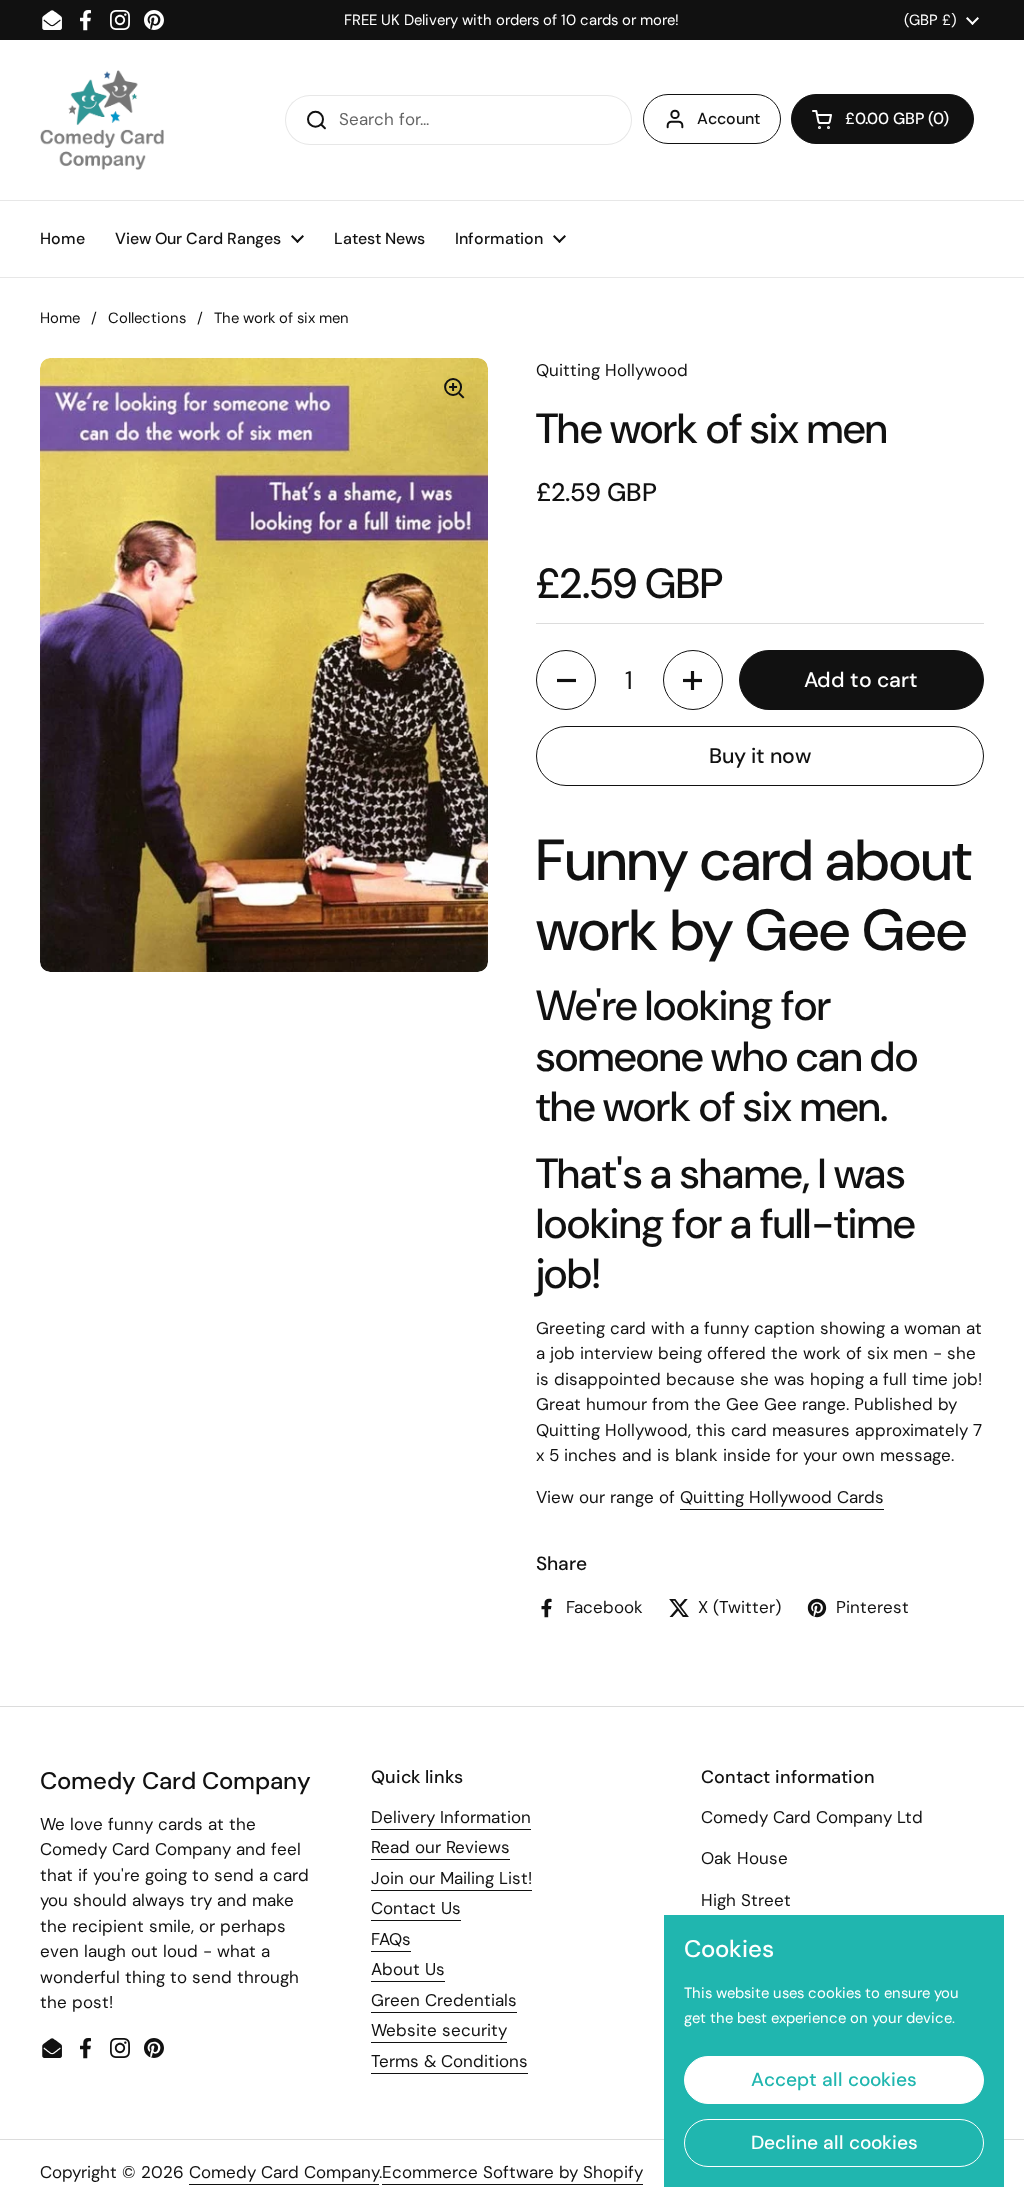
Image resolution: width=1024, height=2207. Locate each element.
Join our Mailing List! (451, 1878)
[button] (882, 119)
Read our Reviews (440, 1847)
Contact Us (416, 1908)
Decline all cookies (834, 2142)
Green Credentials (444, 2000)
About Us (408, 1969)
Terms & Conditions (449, 2061)
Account (728, 118)
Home (60, 318)
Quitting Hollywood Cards (782, 1497)
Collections (147, 318)
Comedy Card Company (284, 2172)
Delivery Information (451, 1817)
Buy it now (760, 756)
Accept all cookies (834, 2079)
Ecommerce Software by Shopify (512, 2172)
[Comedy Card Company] (102, 120)
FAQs (391, 1939)
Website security (439, 2030)
